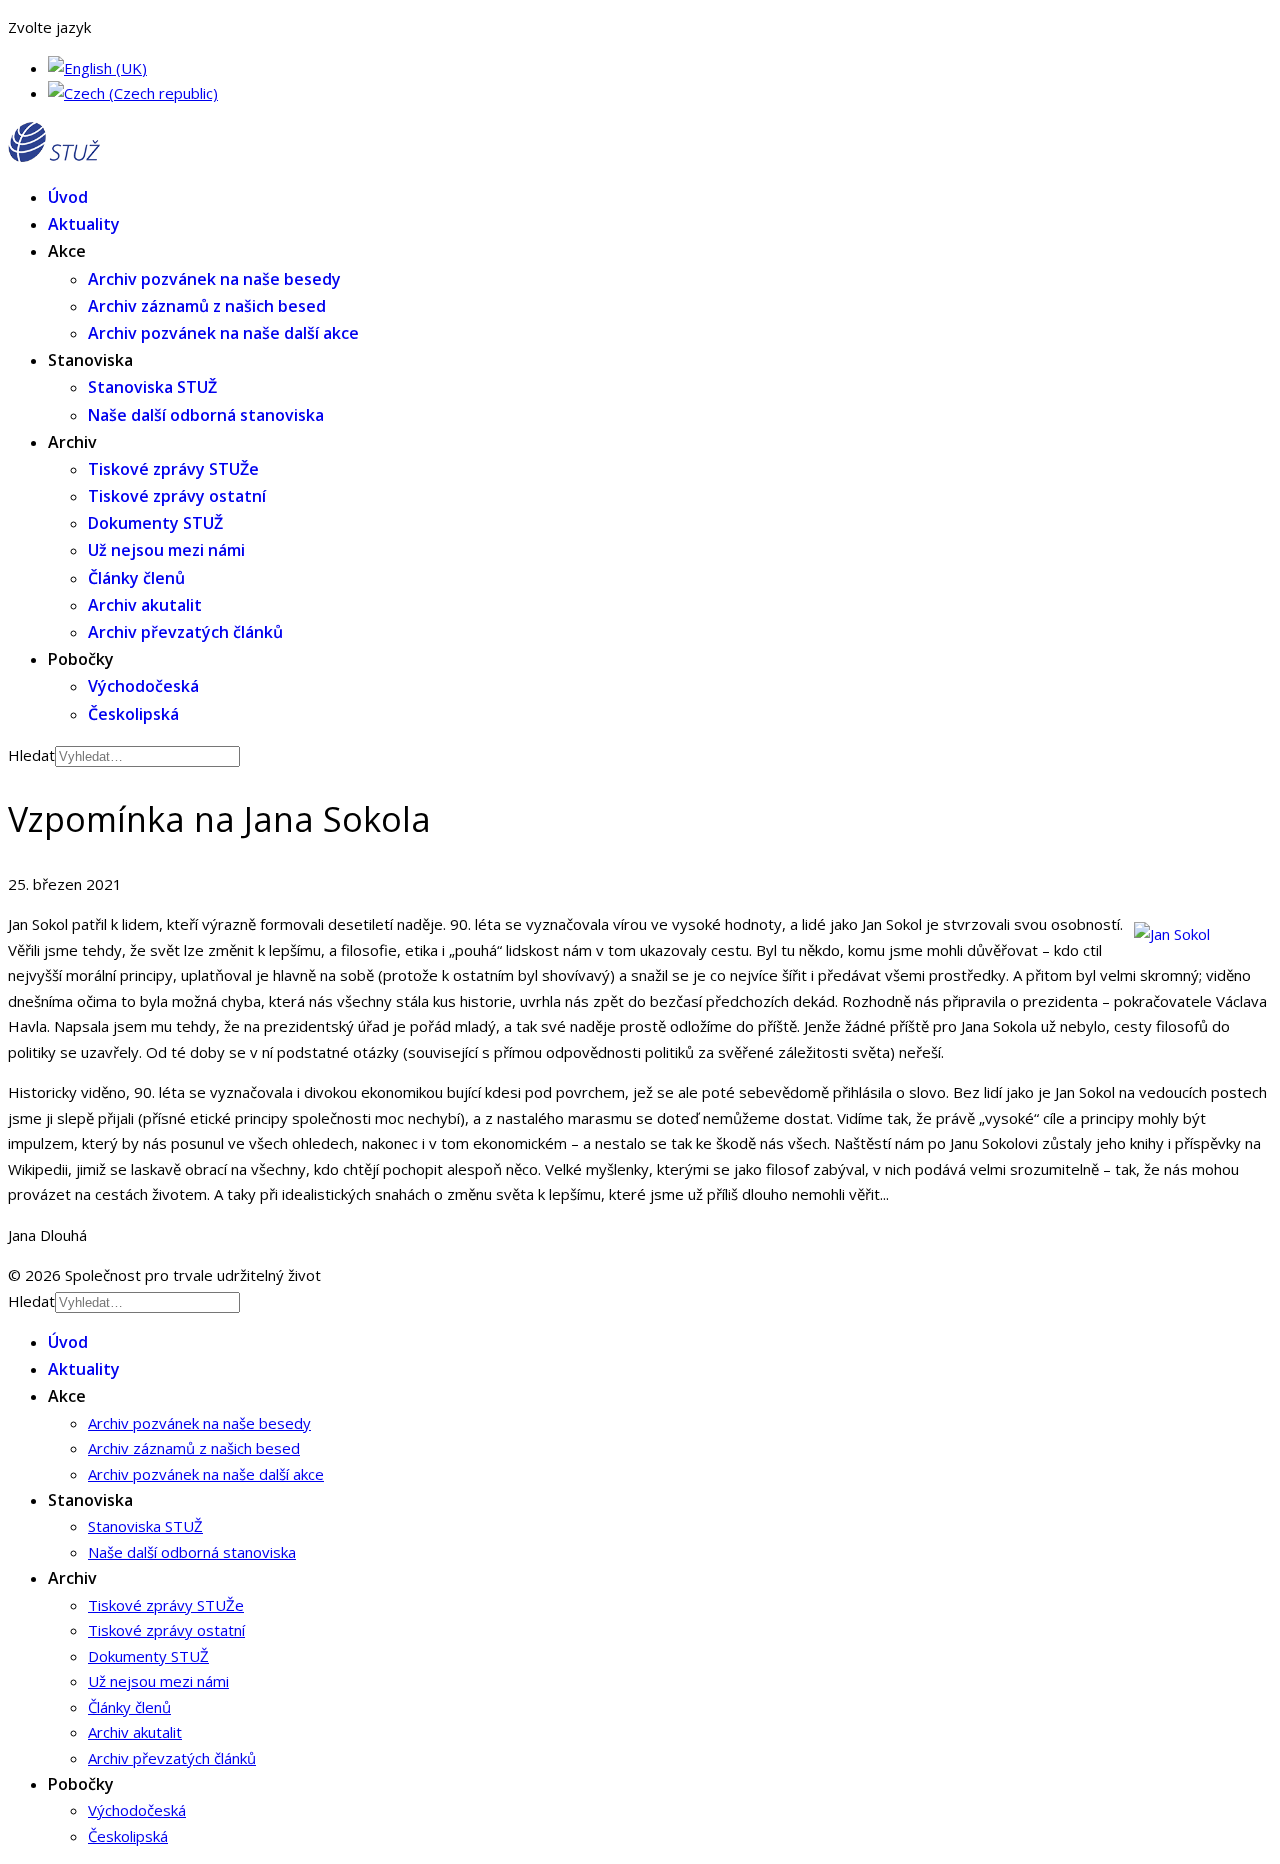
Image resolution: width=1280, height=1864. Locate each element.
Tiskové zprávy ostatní (177, 496)
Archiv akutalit (145, 605)
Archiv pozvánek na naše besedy (214, 279)
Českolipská (133, 714)
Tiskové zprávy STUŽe (173, 469)
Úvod (68, 197)
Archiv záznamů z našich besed (207, 306)
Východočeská (143, 686)
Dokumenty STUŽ (155, 523)
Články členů (136, 578)
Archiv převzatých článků (185, 632)
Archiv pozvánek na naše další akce (223, 333)
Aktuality (84, 224)
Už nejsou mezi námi (166, 550)
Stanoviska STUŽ (152, 387)
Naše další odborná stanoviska (206, 415)
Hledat (31, 755)
